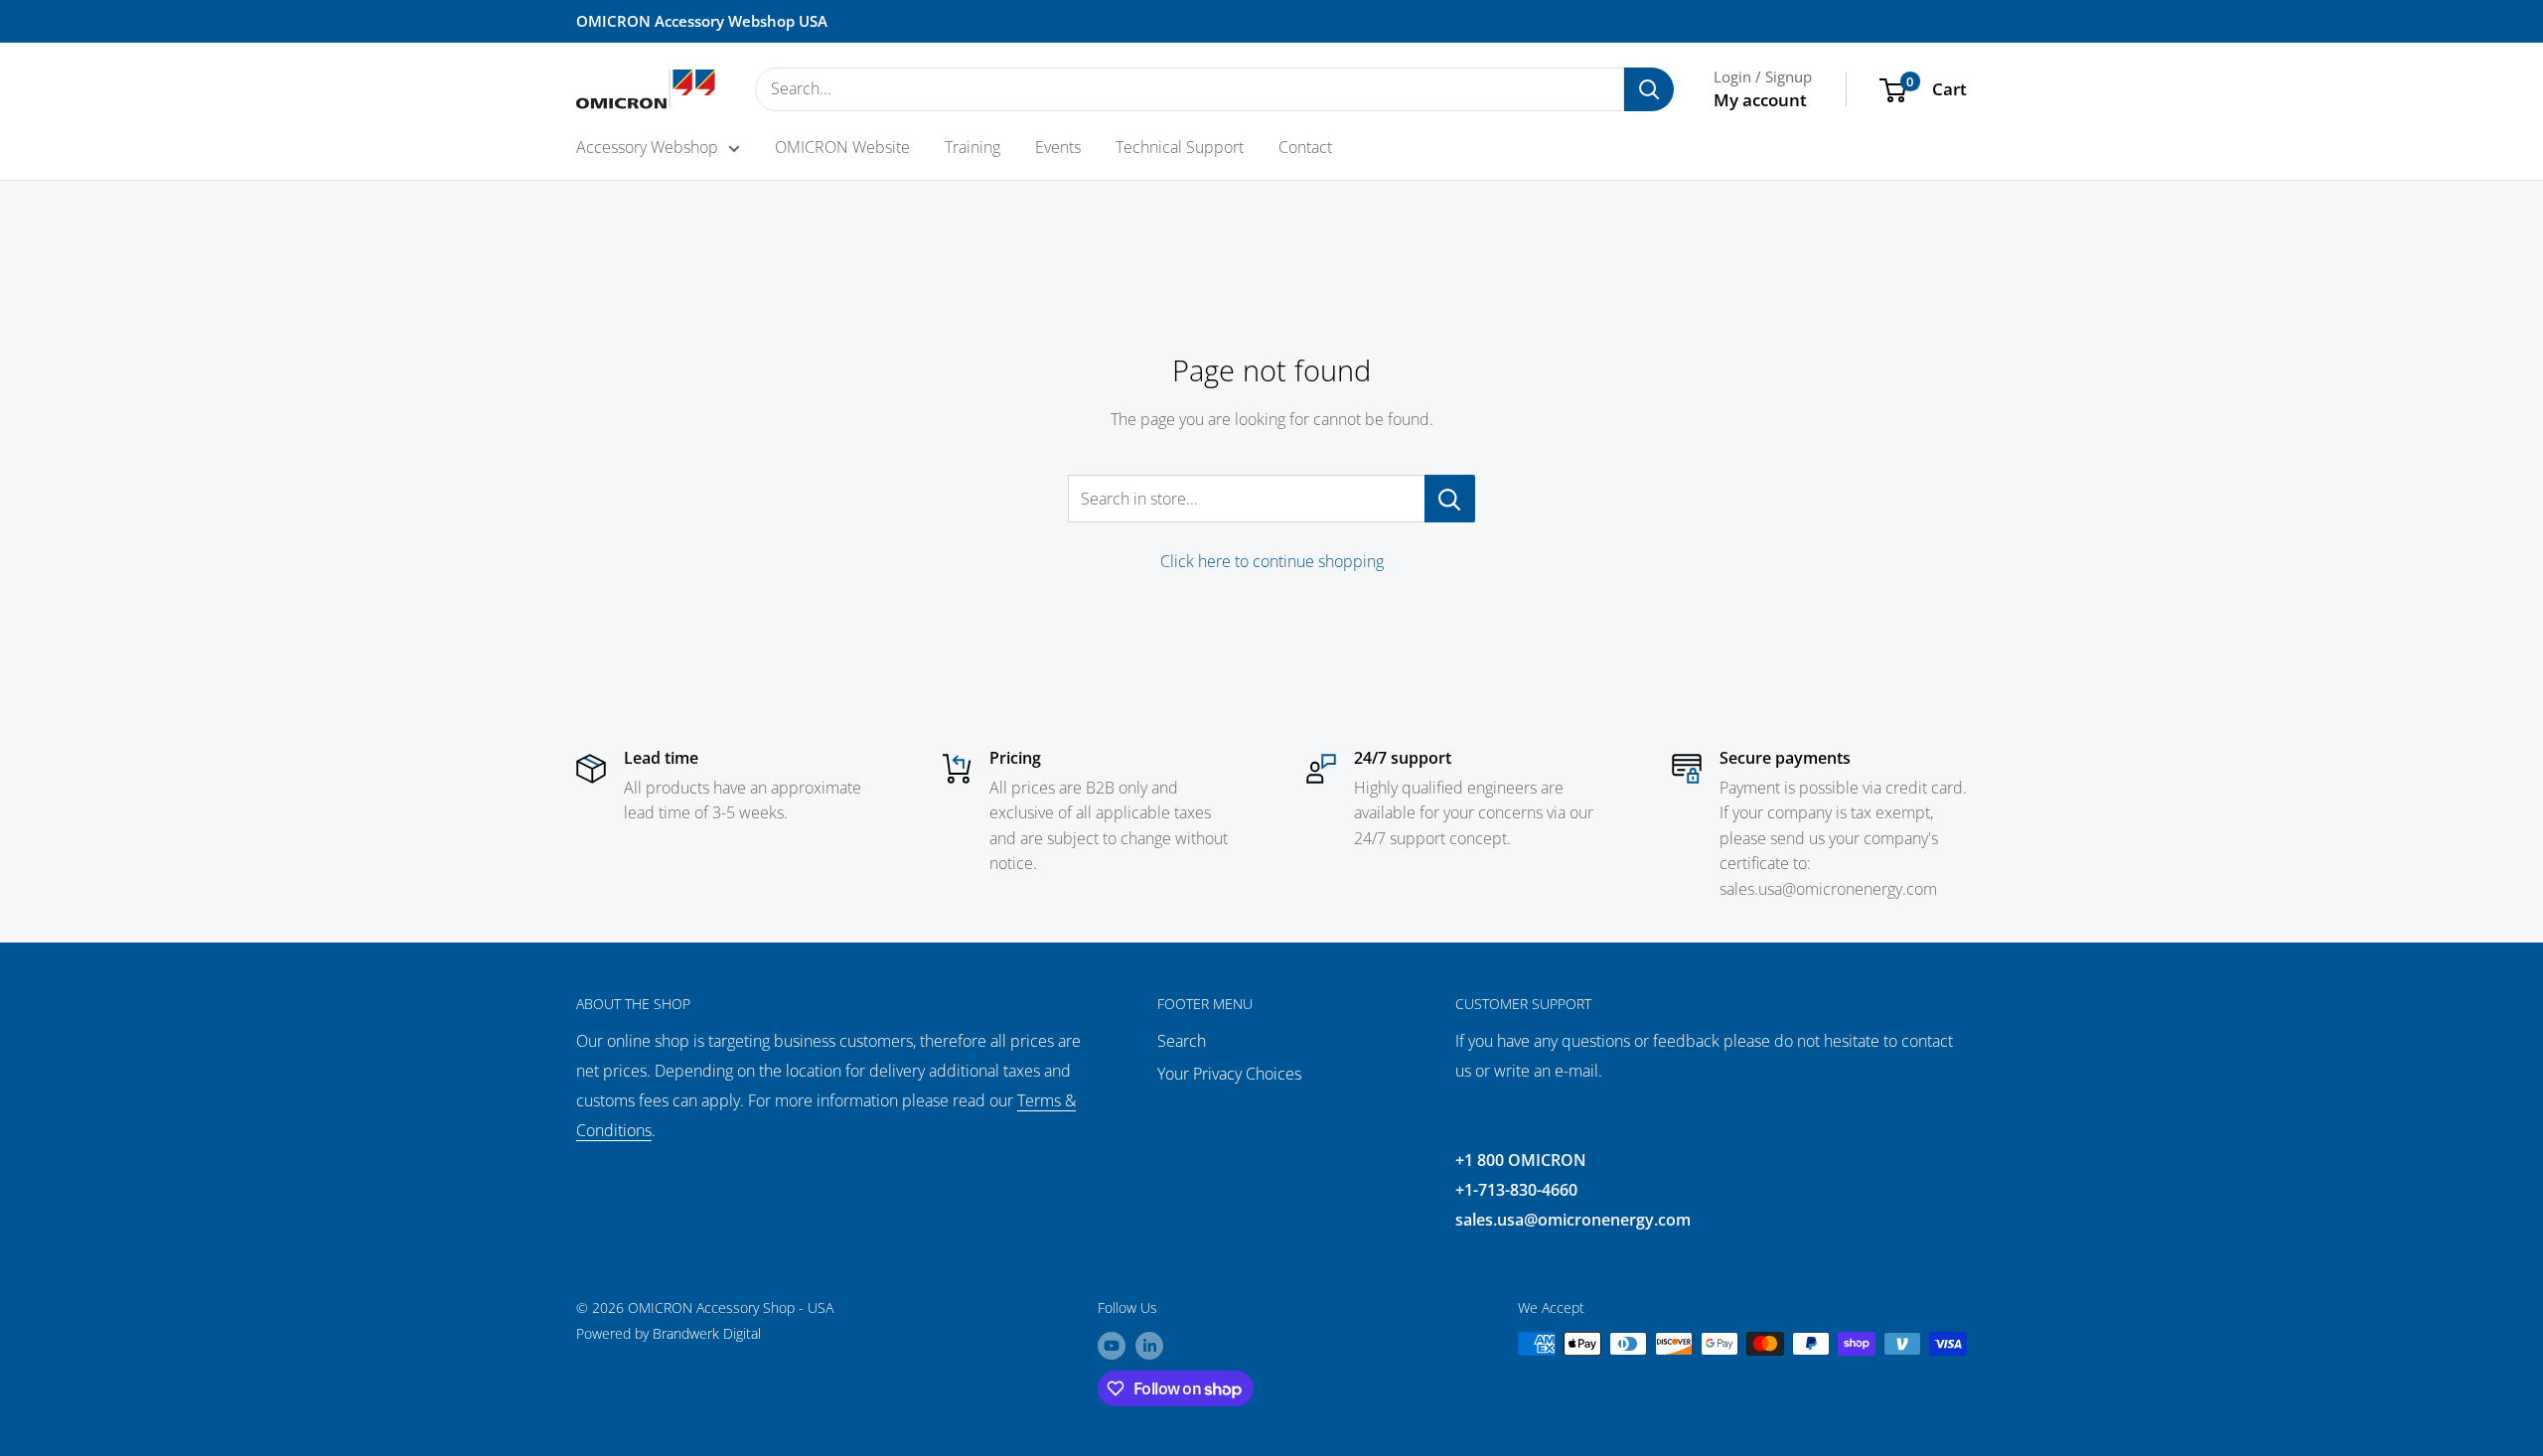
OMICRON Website (842, 147)
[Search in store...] (1450, 499)
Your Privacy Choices (1229, 1074)
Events (1058, 147)
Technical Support (1180, 147)
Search (1182, 1041)
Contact (1305, 147)
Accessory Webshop (647, 147)
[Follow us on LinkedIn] (1149, 1346)
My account (1760, 100)
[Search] (1649, 89)
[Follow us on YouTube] (1112, 1346)
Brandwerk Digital (707, 1333)
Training (972, 147)
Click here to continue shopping (1272, 561)
